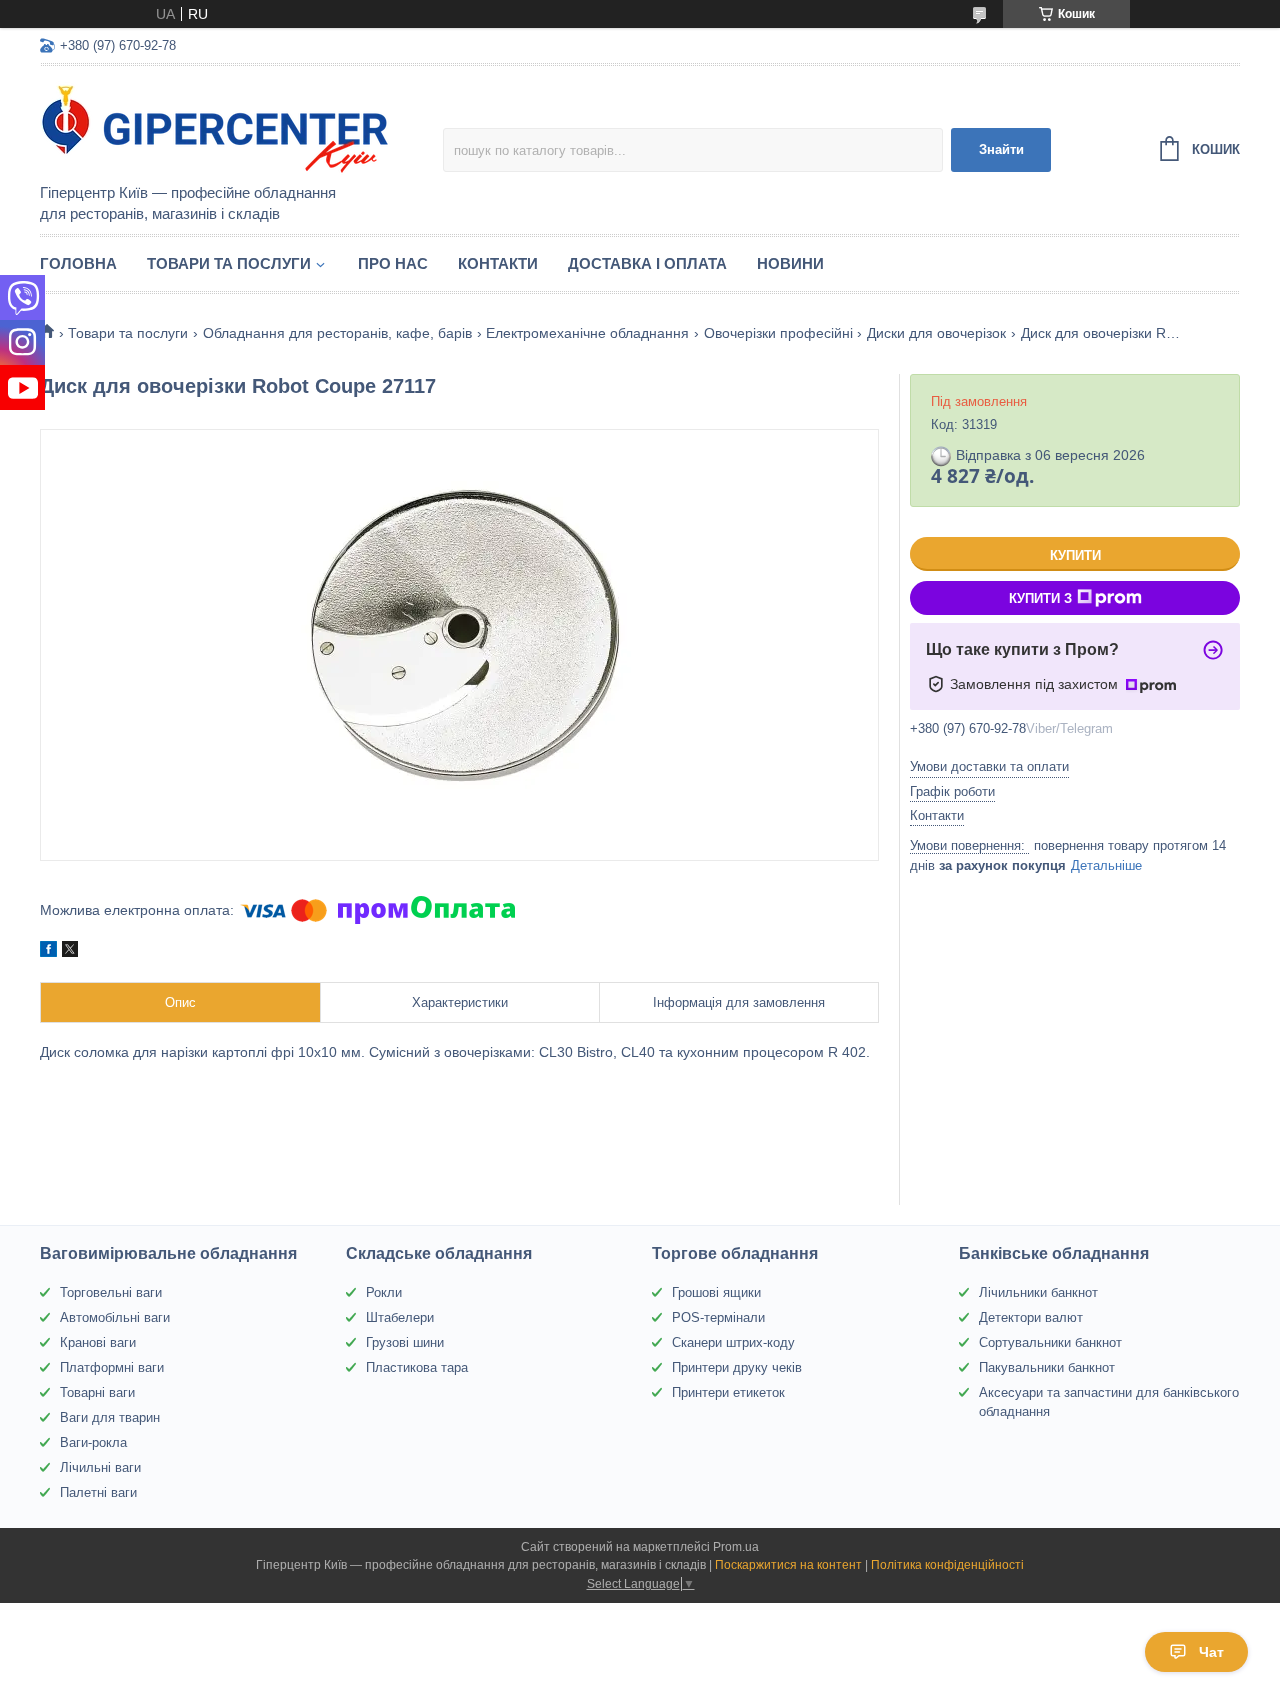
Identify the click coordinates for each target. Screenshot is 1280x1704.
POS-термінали (718, 1317)
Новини (790, 263)
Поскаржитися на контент (788, 1565)
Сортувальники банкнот (1050, 1342)
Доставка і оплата (647, 263)
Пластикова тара (417, 1367)
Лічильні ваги (100, 1467)
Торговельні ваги (111, 1292)
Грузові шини (405, 1342)
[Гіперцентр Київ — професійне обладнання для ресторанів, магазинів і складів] (215, 126)
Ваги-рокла (93, 1442)
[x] (70, 952)
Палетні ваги (98, 1492)
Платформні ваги (112, 1367)
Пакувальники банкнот (1047, 1367)
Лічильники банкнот (1038, 1292)
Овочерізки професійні (778, 333)
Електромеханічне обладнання (587, 333)
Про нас (393, 263)
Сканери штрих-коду (733, 1342)
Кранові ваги (98, 1342)
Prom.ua (736, 1547)
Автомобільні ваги (115, 1317)
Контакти (498, 263)
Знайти (1001, 149)
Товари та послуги (229, 263)
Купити (1075, 555)
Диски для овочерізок (936, 333)
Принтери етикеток (728, 1392)
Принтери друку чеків (737, 1367)
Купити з (1040, 598)
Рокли (384, 1292)
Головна (78, 263)
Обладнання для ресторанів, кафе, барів (337, 333)
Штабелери (400, 1317)
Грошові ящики (716, 1292)
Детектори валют (1031, 1317)
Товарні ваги (97, 1392)
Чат (1211, 1652)
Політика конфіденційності (947, 1565)
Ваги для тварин (110, 1417)
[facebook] (48, 952)
